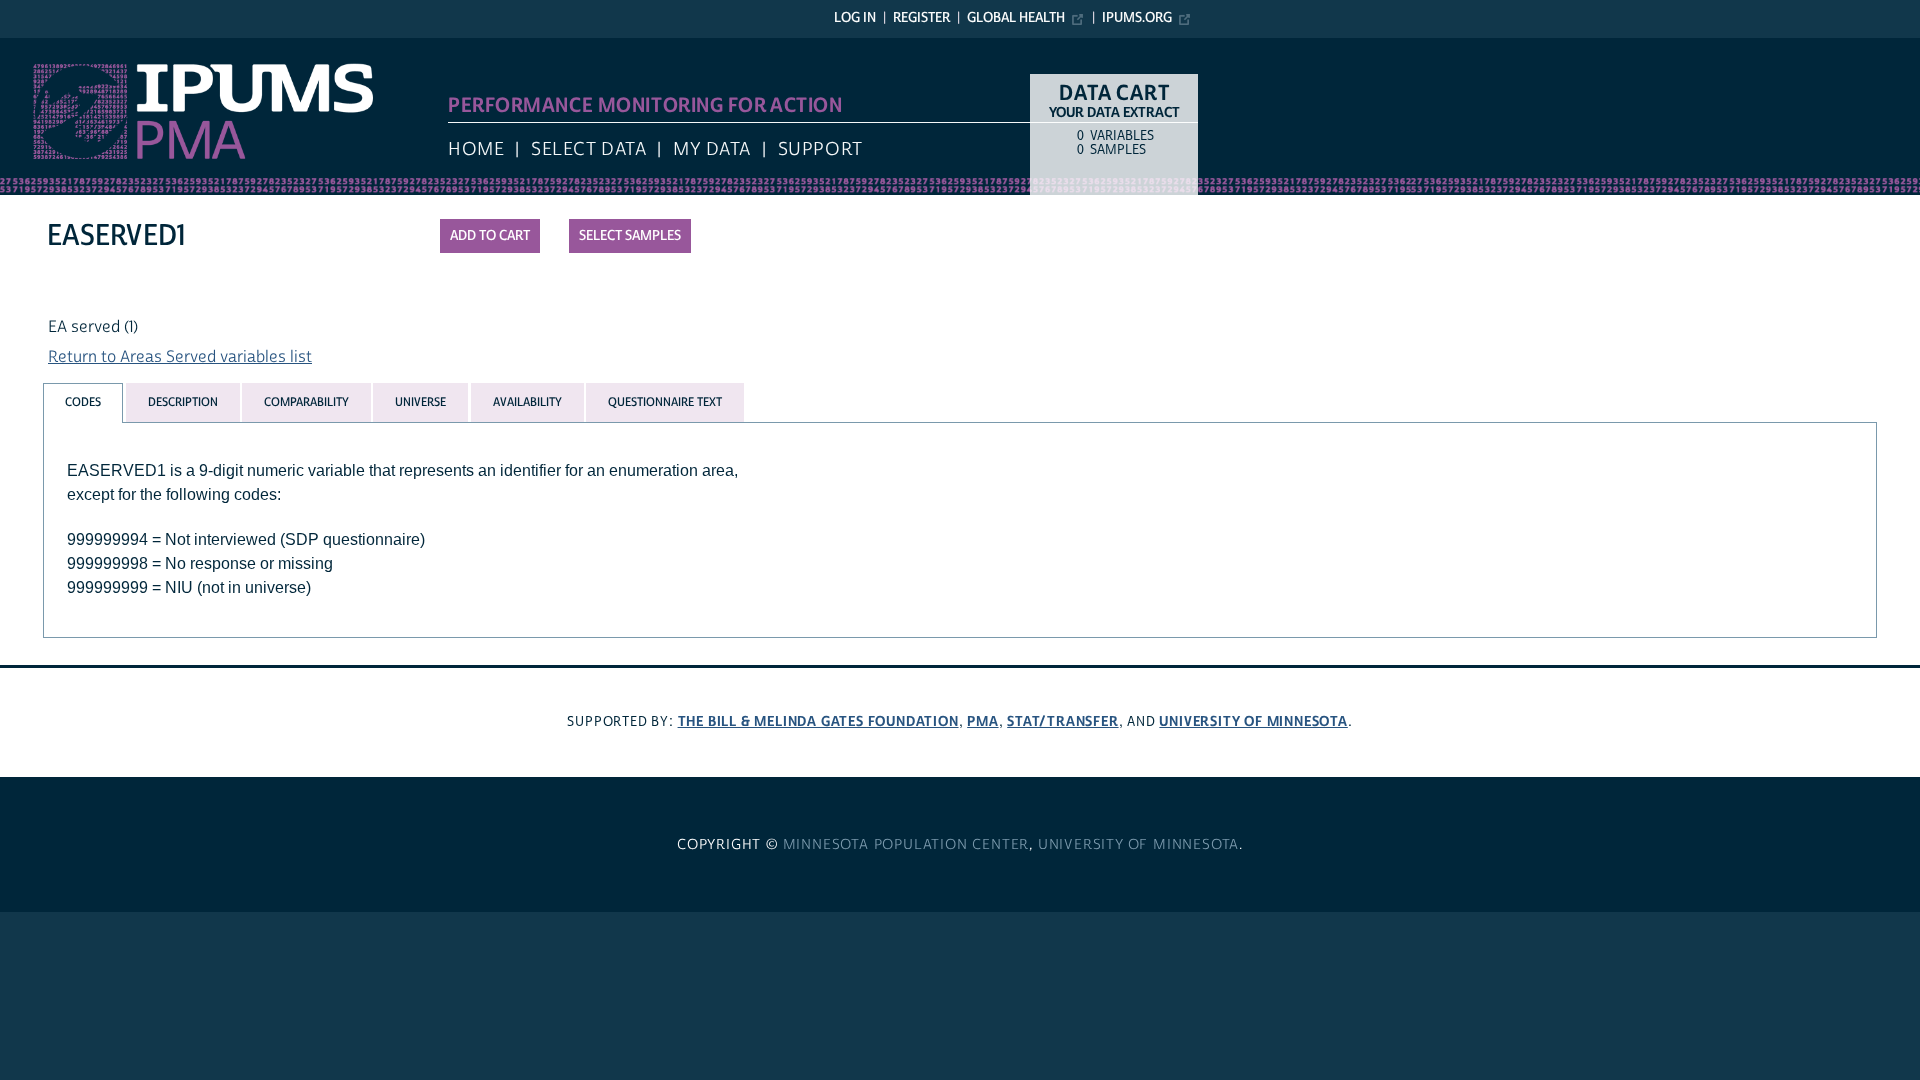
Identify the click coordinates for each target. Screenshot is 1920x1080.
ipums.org (1137, 18)
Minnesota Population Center (906, 845)
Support (820, 149)
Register (921, 18)
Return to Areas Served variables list (180, 357)
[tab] (83, 402)
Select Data (588, 149)
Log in (855, 18)
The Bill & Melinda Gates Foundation (818, 721)
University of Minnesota (1253, 721)
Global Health (1016, 18)
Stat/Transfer (1062, 721)
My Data (712, 149)
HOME (476, 149)
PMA (982, 721)
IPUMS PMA (43, 48)
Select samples (630, 236)
